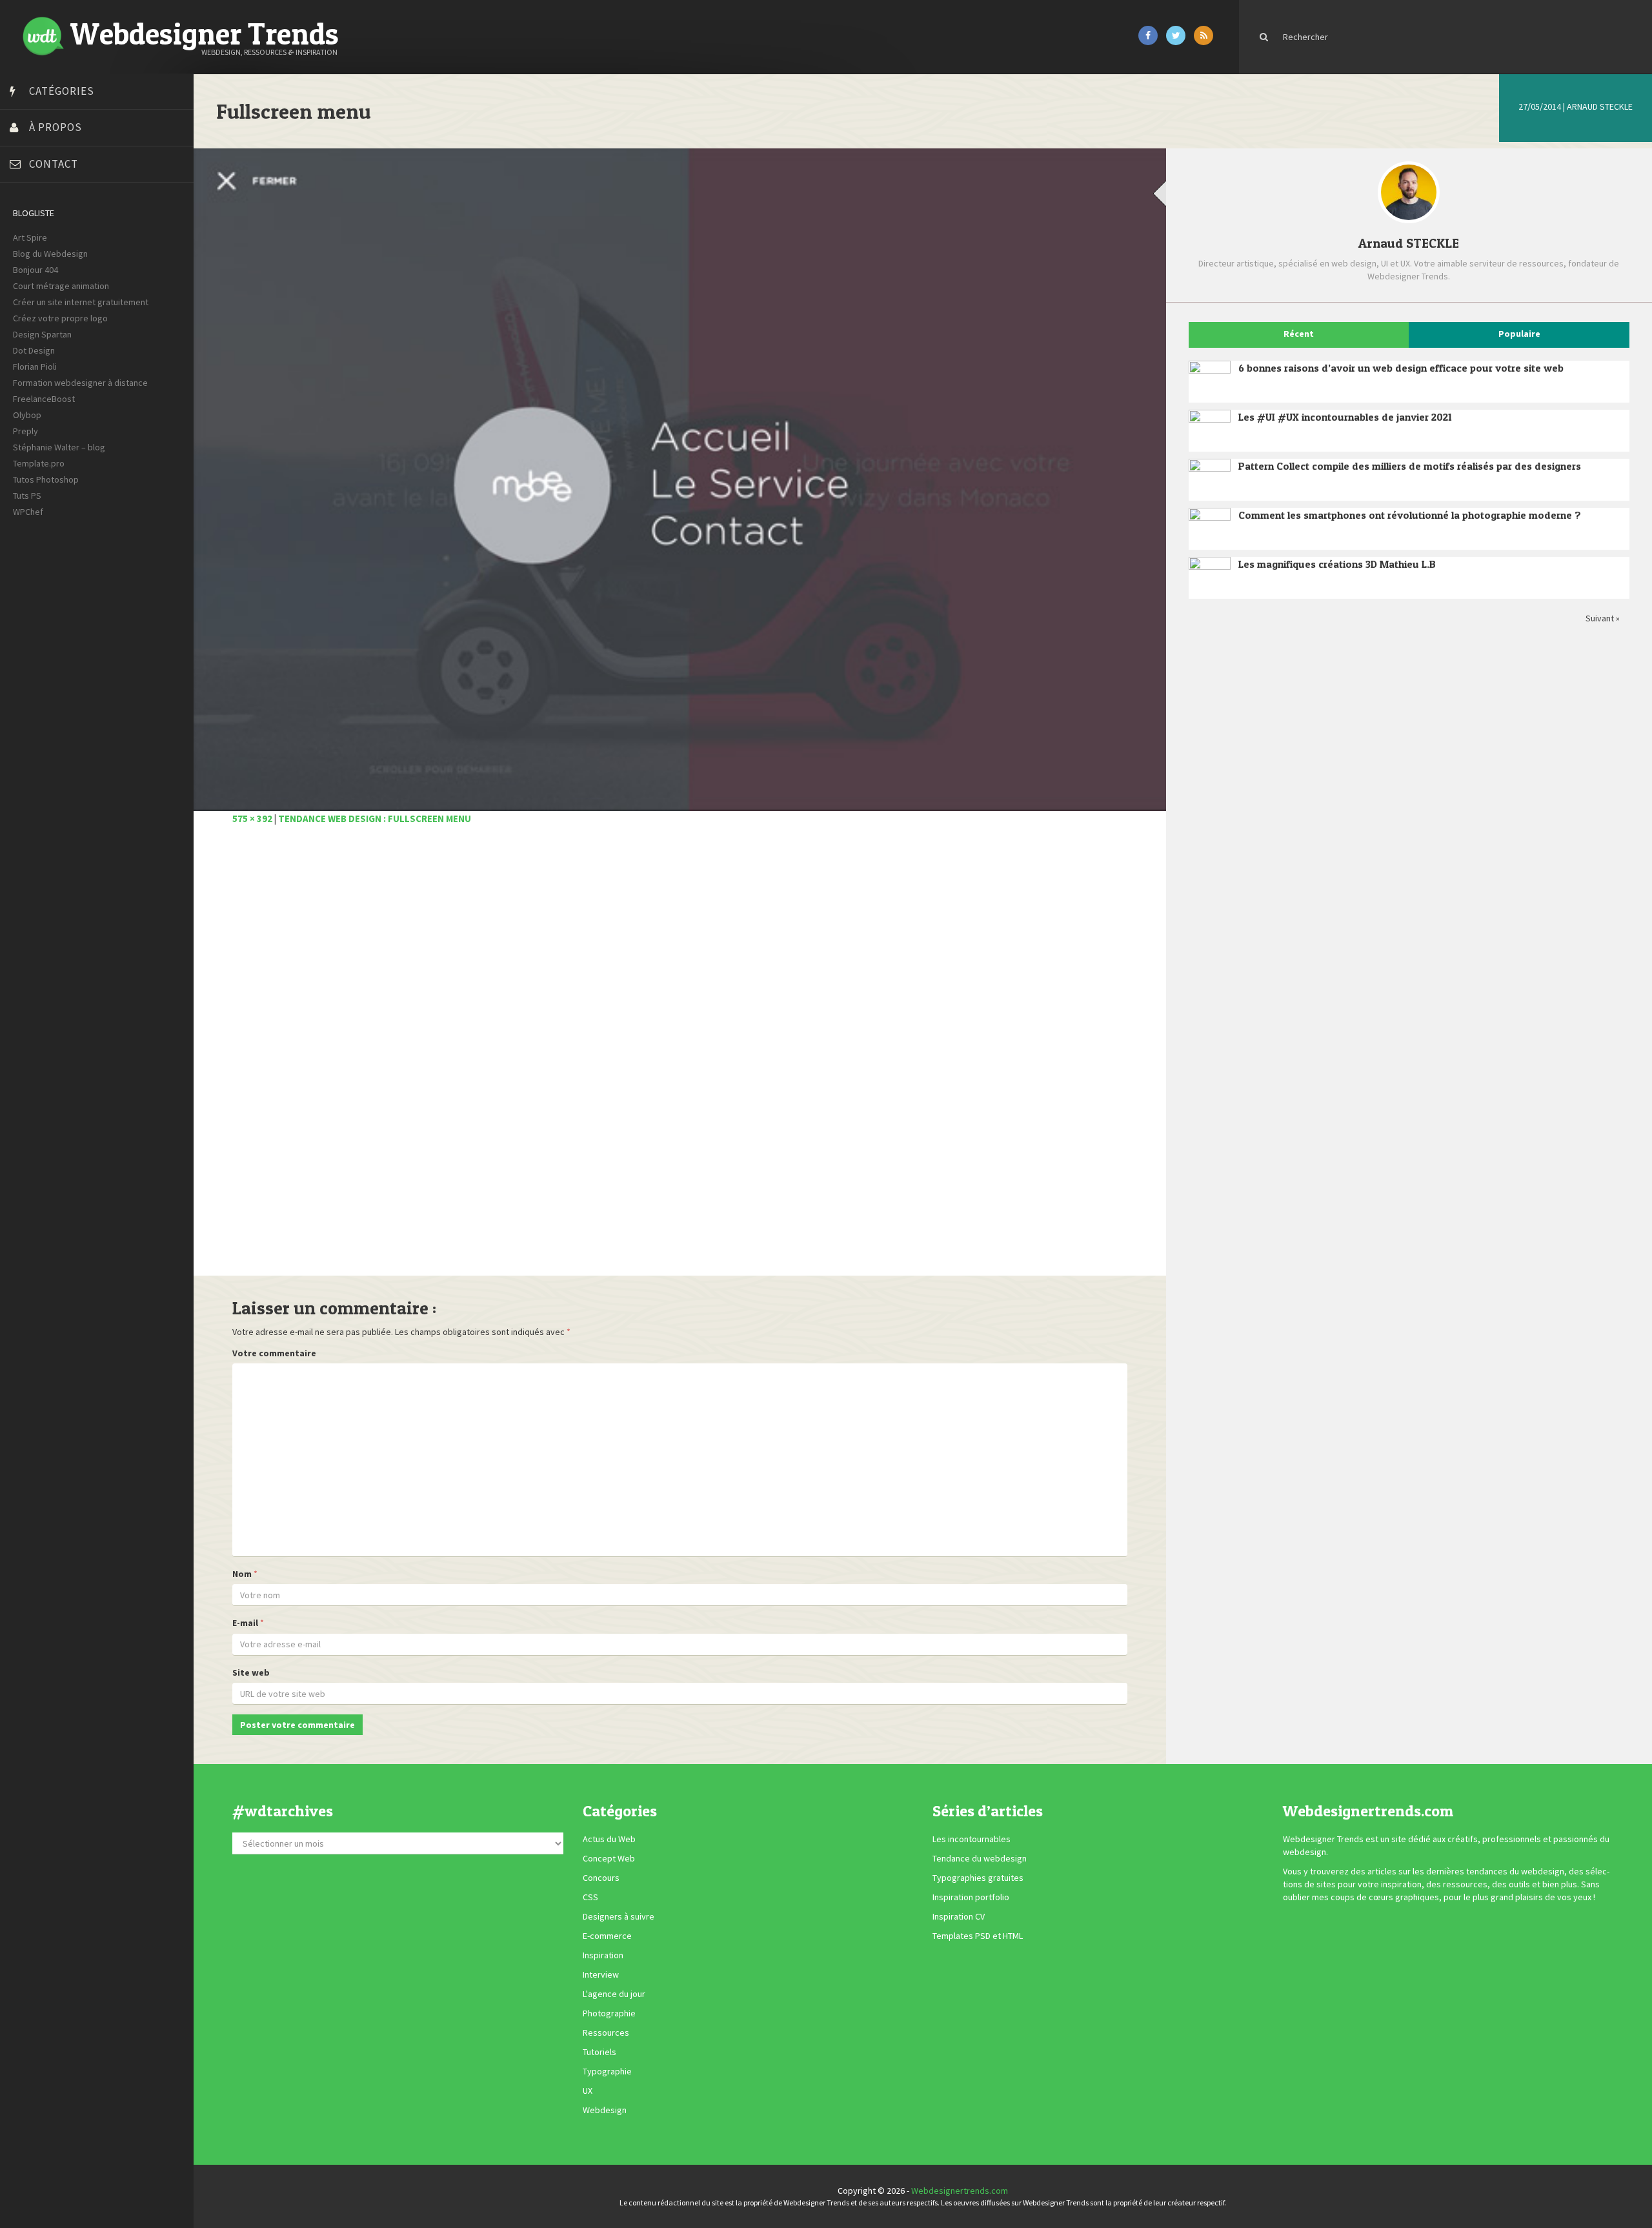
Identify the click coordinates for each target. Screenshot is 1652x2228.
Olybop (27, 415)
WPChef (28, 512)
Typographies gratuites (978, 1878)
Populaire (1519, 334)
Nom (242, 1574)
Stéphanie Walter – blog (59, 447)
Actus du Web (609, 1839)
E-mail (245, 1623)
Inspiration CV (959, 1916)
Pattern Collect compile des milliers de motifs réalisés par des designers (1410, 466)
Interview (601, 1974)
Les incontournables (972, 1839)
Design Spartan (42, 334)
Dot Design (34, 350)
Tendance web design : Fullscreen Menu (375, 818)
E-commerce (607, 1936)
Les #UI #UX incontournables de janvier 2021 (1345, 417)
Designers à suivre (619, 1916)
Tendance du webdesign (980, 1858)
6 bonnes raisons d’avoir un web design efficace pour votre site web (1401, 368)
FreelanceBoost (44, 399)
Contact (54, 164)
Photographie (609, 2013)
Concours (601, 1878)
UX (588, 2091)
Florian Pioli (35, 366)
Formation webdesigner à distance (80, 383)
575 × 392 (252, 818)
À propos (55, 127)
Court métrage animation (61, 286)
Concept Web (609, 1858)
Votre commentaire (274, 1353)
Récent (1299, 334)
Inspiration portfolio (971, 1897)
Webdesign (605, 2110)
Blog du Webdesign (50, 254)
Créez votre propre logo (60, 318)
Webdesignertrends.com (960, 2191)
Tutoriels (599, 2052)
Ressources (606, 2032)
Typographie (607, 2071)
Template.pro (39, 463)
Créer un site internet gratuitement (81, 302)
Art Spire (30, 237)
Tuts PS (27, 496)
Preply (25, 431)
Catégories (62, 91)
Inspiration (603, 1955)
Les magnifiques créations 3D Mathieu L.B (1337, 564)
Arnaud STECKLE (1600, 106)
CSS (590, 1897)
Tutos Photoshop (46, 479)
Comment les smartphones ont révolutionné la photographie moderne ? (1410, 515)
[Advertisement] (619, 1058)
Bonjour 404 (35, 270)
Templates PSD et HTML (978, 1936)
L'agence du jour (614, 1994)
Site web (251, 1672)
